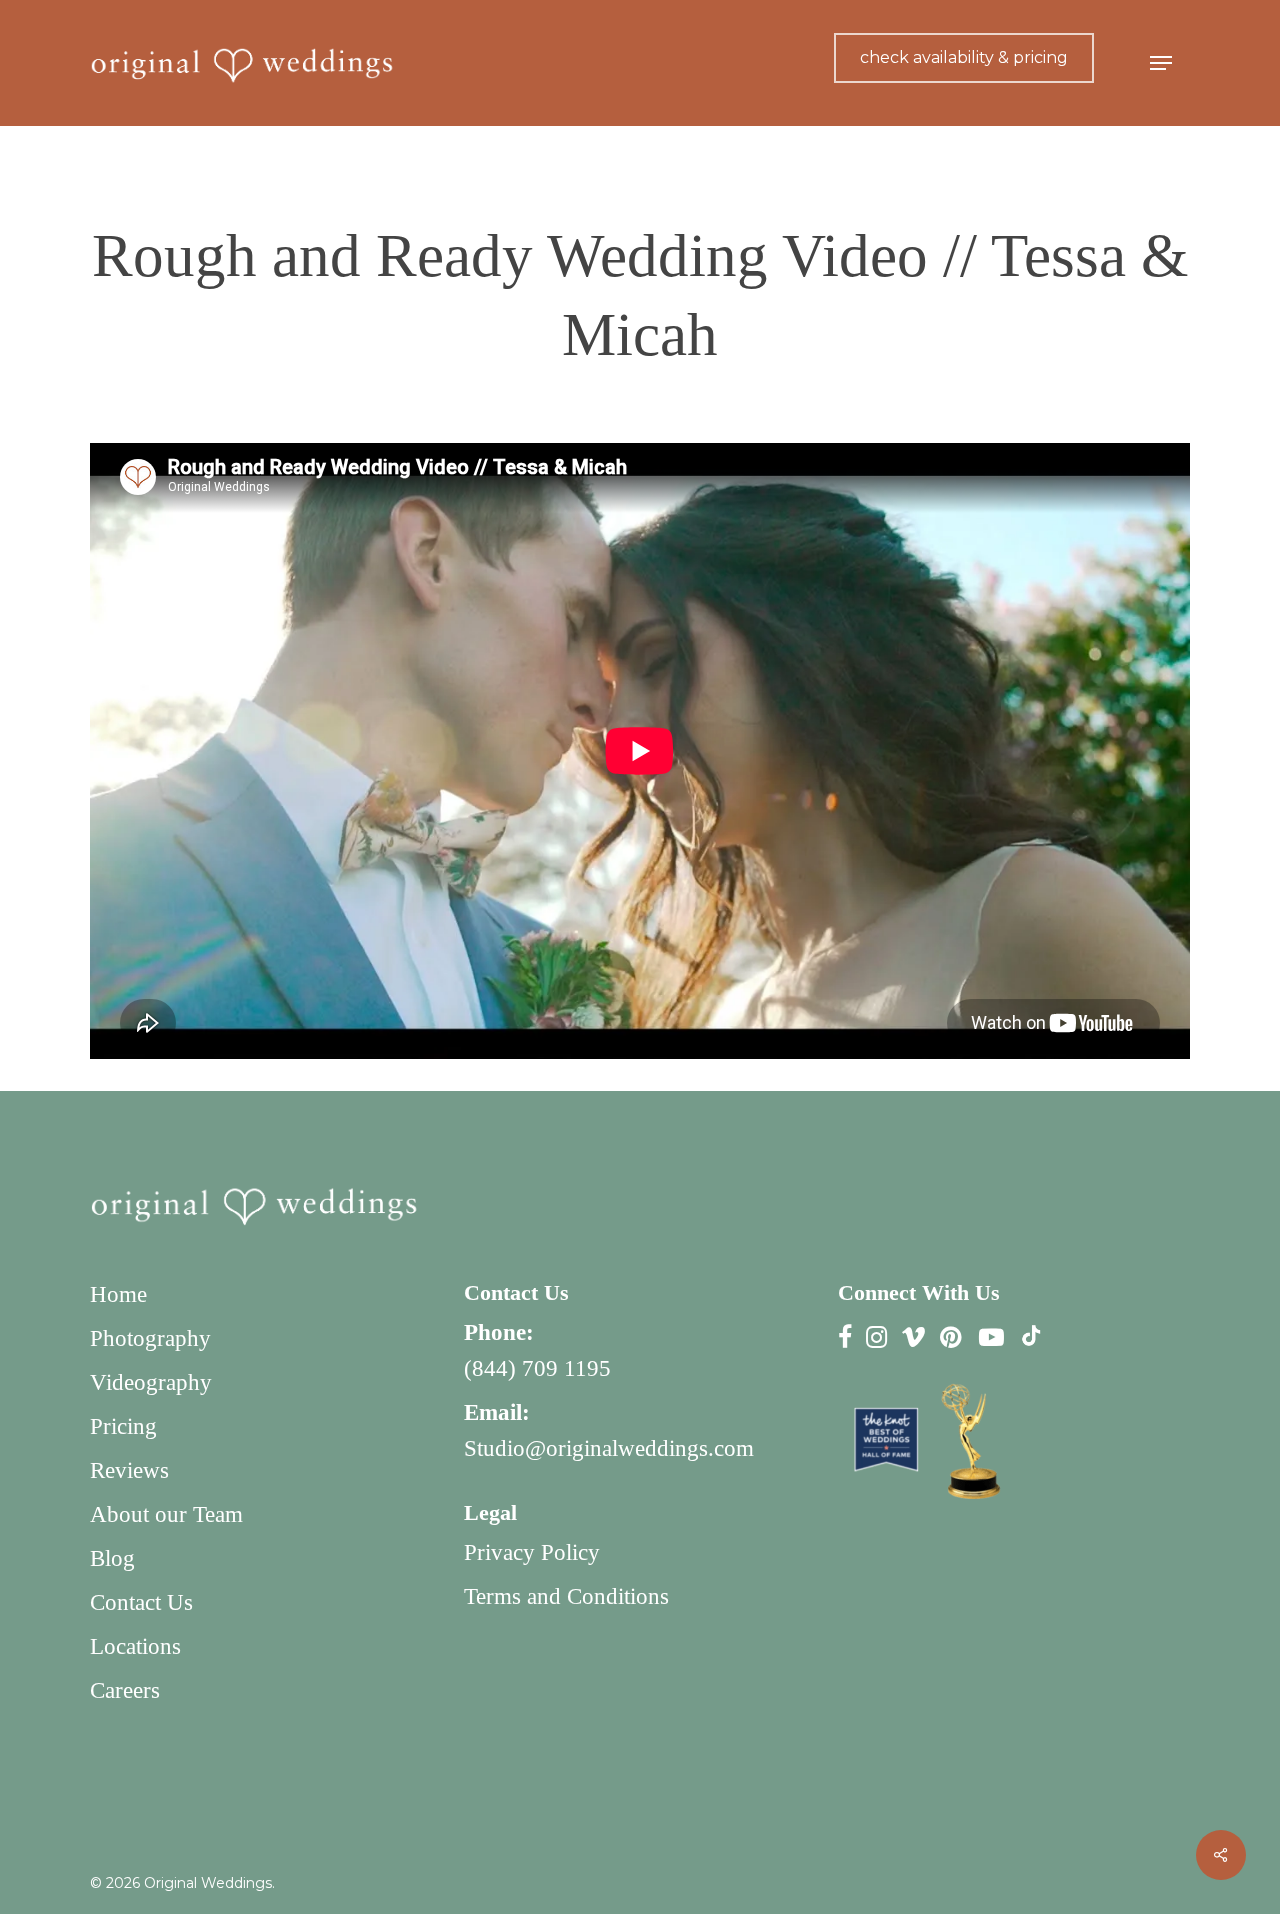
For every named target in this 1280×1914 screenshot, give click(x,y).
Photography (150, 1338)
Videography (151, 1382)
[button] (1161, 63)
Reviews (129, 1470)
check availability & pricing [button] (964, 57)
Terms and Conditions (566, 1596)
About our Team (166, 1514)
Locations (135, 1646)
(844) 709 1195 (537, 1368)
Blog (112, 1558)
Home (118, 1294)
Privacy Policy (532, 1552)
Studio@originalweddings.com (609, 1448)
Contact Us (141, 1602)
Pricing (123, 1426)
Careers (125, 1690)
